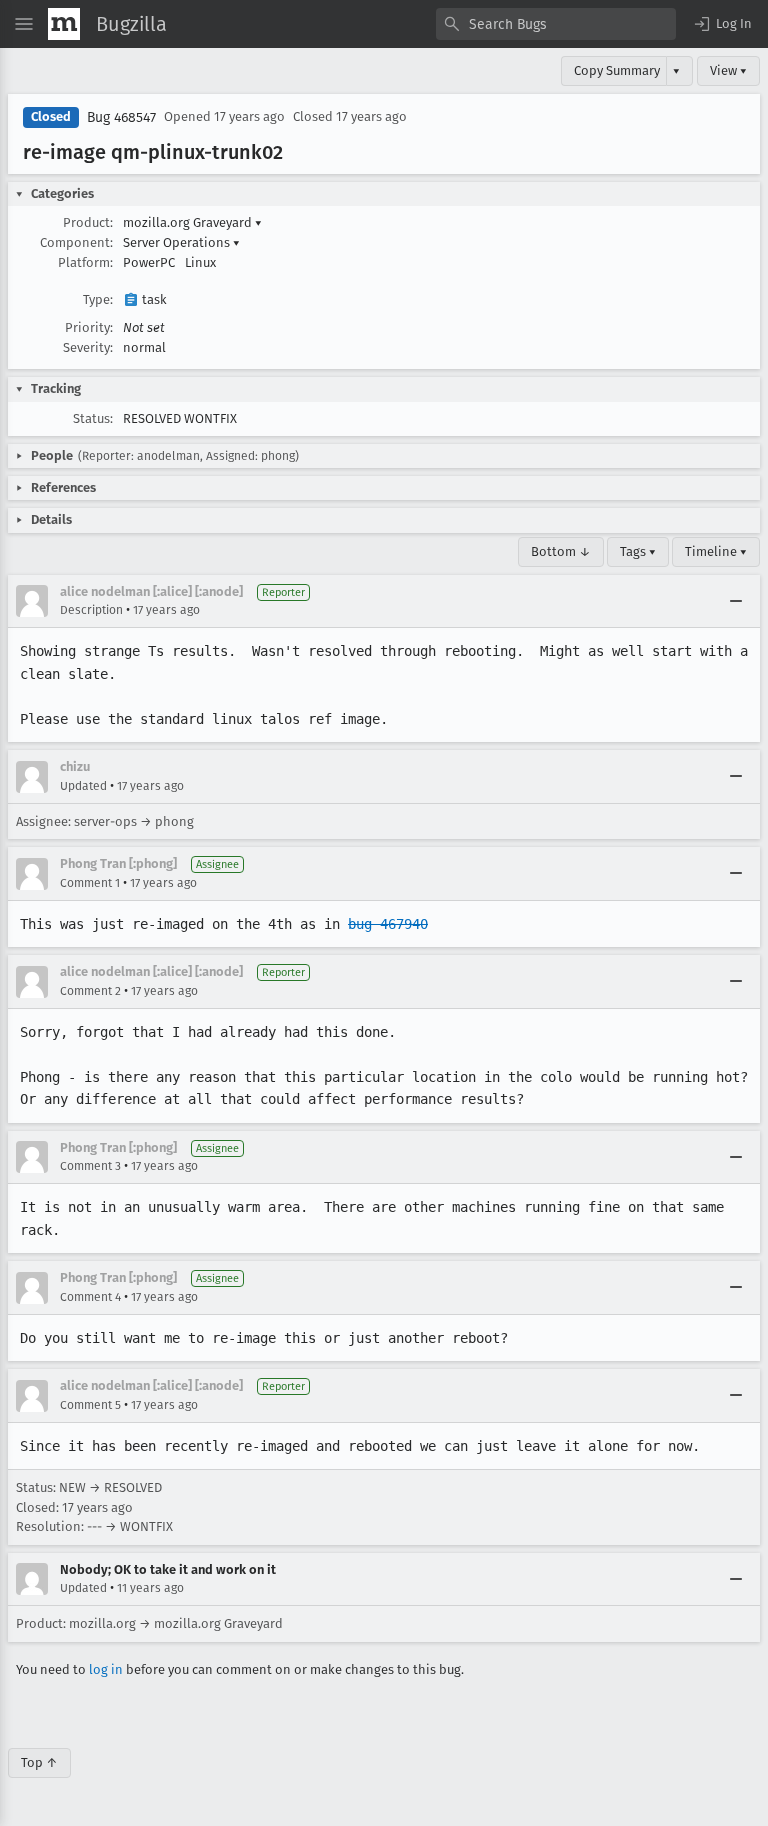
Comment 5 (90, 1405)
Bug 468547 (121, 117)
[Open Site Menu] (24, 24)
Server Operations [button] (181, 242)
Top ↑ (39, 1762)
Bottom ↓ (561, 551)
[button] (722, 24)
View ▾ (728, 70)
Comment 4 (90, 1297)
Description (91, 610)
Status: (93, 418)
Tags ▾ (638, 551)
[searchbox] (556, 24)
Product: (88, 222)
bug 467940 (388, 924)
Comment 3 (90, 1166)
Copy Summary (617, 70)
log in (106, 1669)
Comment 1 (90, 883)
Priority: (89, 327)
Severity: (88, 347)
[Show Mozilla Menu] (64, 24)
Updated (83, 786)
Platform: (85, 262)
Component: (76, 242)
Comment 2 (90, 991)
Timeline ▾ (716, 551)
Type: (98, 299)
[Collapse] (736, 601)
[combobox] (556, 24)
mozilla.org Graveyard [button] (192, 222)
